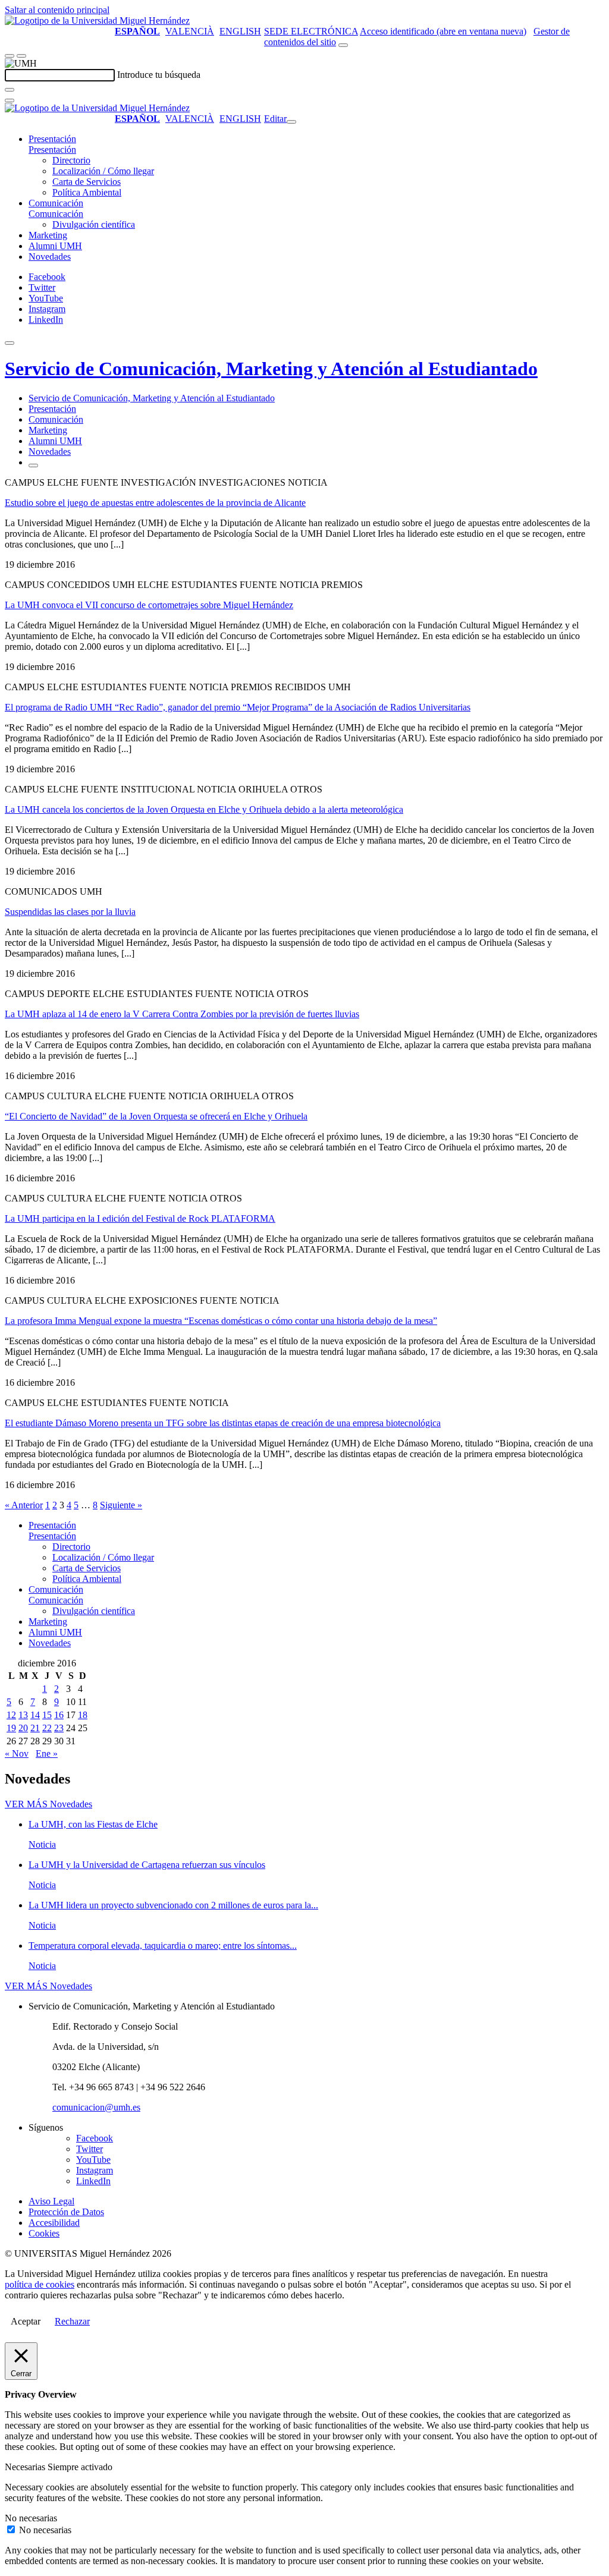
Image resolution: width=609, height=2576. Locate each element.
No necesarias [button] (31, 2518)
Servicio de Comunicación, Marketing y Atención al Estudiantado (271, 369)
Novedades (50, 257)
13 (23, 1715)
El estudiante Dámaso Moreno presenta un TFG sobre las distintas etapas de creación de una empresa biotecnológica (223, 1423)
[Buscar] (10, 90)
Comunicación (56, 203)
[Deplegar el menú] (33, 465)
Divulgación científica (94, 224)
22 (47, 1728)
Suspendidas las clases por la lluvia (70, 912)
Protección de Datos (66, 2212)
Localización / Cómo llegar (103, 171)
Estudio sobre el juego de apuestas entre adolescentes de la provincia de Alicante (155, 503)
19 (11, 1728)
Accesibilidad (54, 2223)
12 (11, 1715)
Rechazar (72, 2321)
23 (59, 1728)
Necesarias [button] (26, 2467)
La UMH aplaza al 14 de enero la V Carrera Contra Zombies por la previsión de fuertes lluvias (182, 1014)
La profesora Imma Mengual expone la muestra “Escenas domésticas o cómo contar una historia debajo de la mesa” (221, 1321)
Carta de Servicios (87, 182)
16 (59, 1715)
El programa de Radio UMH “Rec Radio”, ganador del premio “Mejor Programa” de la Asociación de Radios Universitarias (238, 707)
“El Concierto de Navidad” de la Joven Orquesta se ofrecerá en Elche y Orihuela (156, 1116)
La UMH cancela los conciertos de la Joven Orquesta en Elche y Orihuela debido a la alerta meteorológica (204, 809)
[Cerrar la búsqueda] (10, 100)
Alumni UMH (55, 246)
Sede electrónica (311, 31)
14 (35, 1715)
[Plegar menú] (291, 122)
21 (35, 1728)
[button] (52, 150)
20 (23, 1728)
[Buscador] (343, 45)
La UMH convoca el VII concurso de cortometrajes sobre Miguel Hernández (149, 605)
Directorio (71, 160)
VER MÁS (48, 1804)
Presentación (52, 139)
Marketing (48, 235)
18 (83, 1715)
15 (47, 1715)
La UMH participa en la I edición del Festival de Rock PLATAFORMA (140, 1218)
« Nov (17, 1753)
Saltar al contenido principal (57, 10)
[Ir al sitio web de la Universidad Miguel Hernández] (97, 21)
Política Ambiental (87, 192)
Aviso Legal (51, 2201)
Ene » (47, 1753)
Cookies (44, 2233)
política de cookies (40, 2284)
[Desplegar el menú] (21, 56)
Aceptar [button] (26, 2321)
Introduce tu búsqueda (159, 75)
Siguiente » (121, 1505)
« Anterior (24, 1505)
